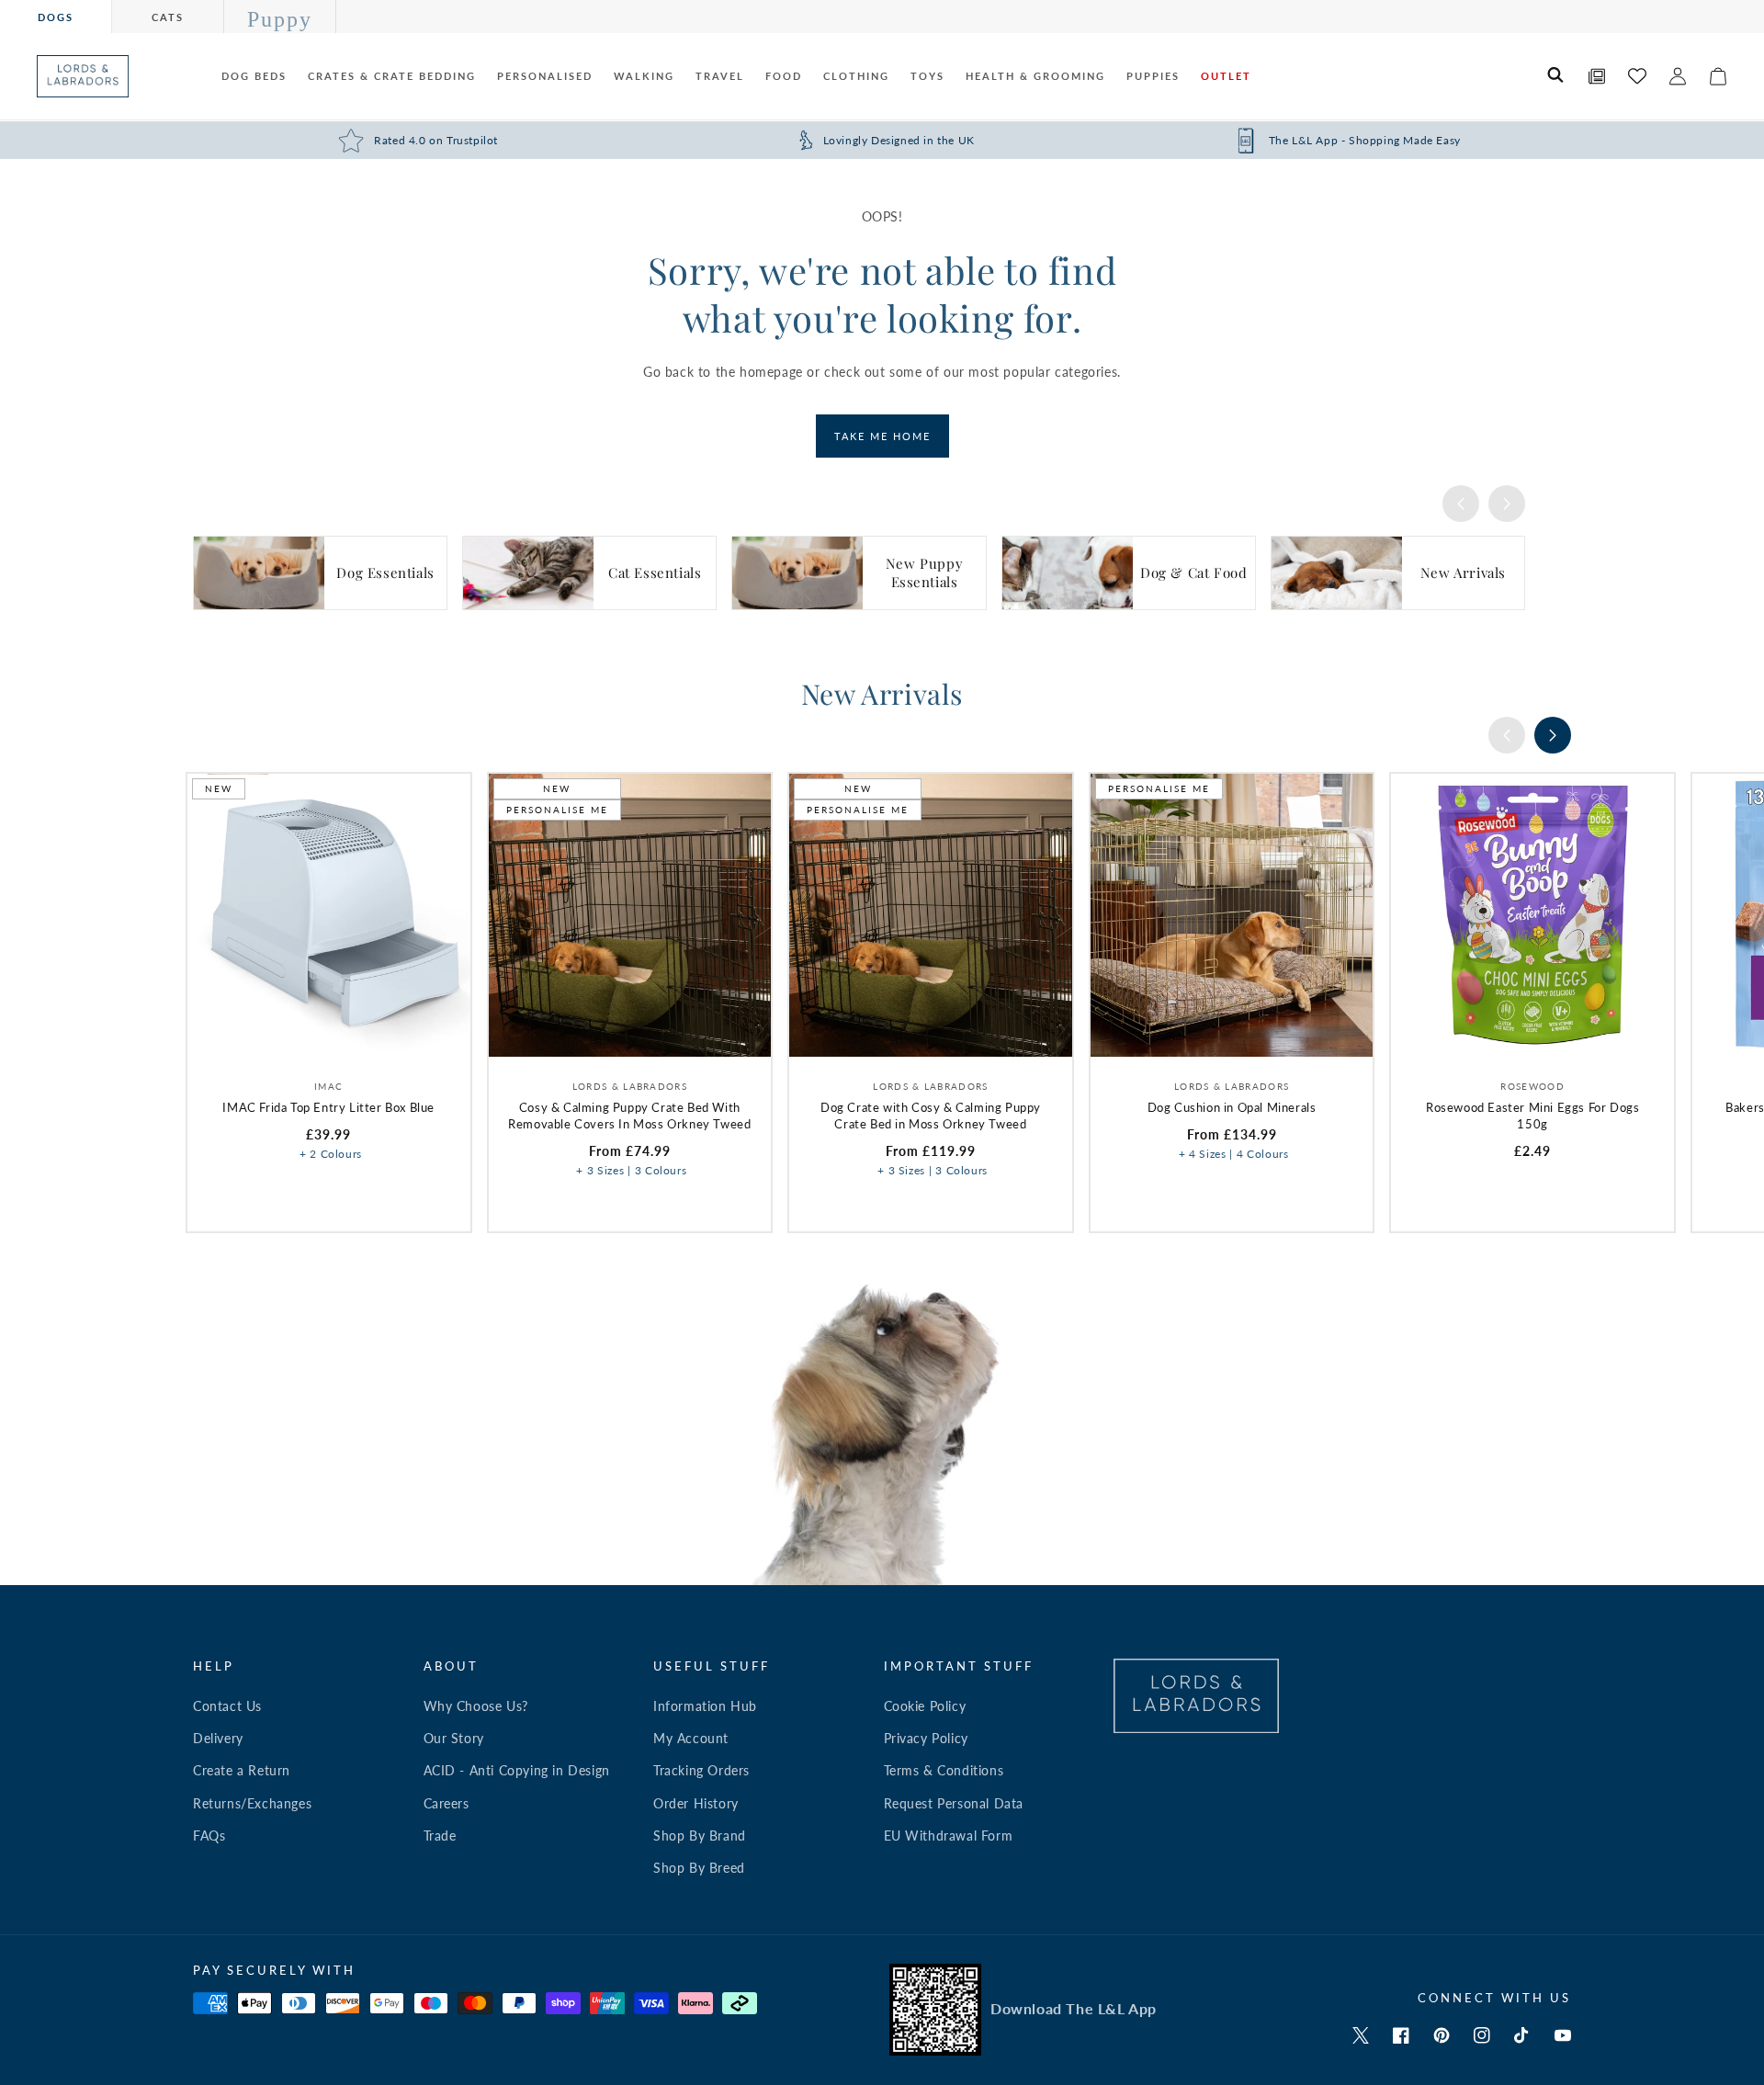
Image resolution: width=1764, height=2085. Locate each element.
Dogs (56, 17)
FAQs (209, 1836)
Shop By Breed (699, 1868)
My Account (691, 1738)
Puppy (280, 19)
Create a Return (242, 1770)
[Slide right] (1507, 504)
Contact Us (227, 1706)
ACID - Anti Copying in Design (517, 1770)
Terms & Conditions (944, 1770)
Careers (447, 1803)
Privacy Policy (926, 1738)
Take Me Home (882, 436)
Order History (696, 1803)
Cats (168, 17)
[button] (1556, 76)
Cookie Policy (925, 1706)
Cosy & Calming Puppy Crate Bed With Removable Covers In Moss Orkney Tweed (629, 1116)
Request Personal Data (954, 1803)
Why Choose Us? (476, 1706)
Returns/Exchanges (252, 1803)
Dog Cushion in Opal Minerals (1232, 1107)
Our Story (454, 1738)
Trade (440, 1836)
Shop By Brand (700, 1836)
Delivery (218, 1738)
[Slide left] (1461, 504)
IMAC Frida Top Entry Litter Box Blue (328, 1107)
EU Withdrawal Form (949, 1836)
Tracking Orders (701, 1770)
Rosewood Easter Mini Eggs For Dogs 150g (1532, 1116)
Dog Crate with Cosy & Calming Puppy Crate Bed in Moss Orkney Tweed (931, 1116)
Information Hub (705, 1706)
